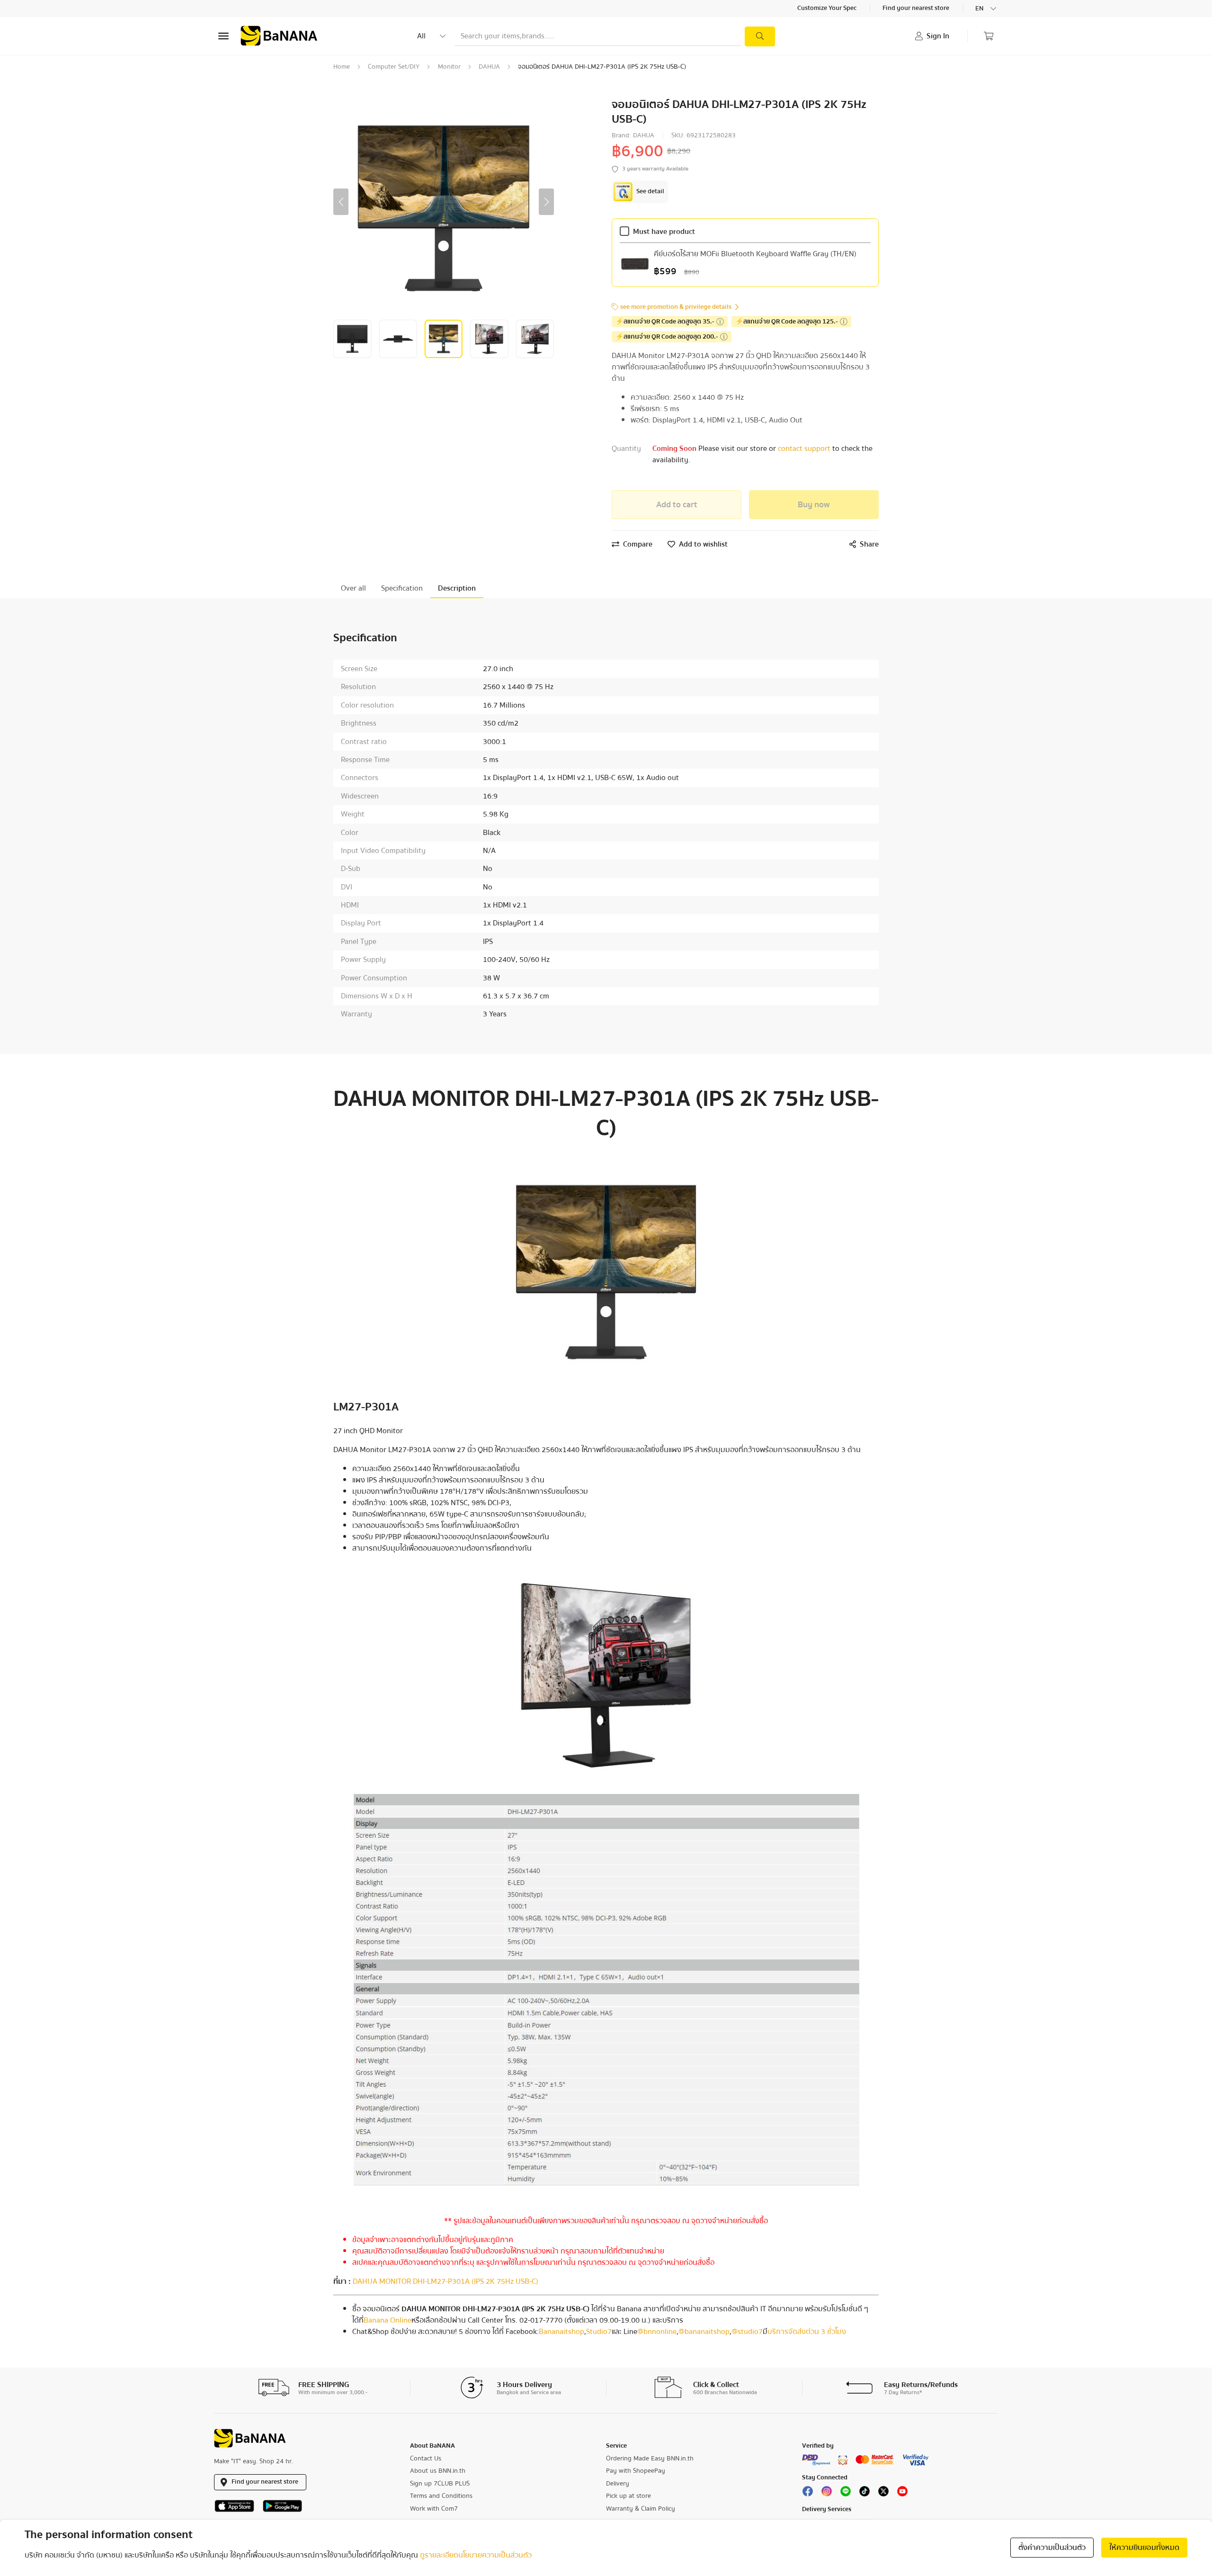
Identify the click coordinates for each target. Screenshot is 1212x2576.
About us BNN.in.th (438, 2471)
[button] (341, 202)
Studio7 (599, 2332)
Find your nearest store (917, 9)
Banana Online (388, 2320)
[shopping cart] (989, 36)
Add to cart (677, 505)
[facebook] (808, 2494)
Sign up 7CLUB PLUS (440, 2484)
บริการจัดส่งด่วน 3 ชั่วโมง (807, 2332)
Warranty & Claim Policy (641, 2509)
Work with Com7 (434, 2509)
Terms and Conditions (441, 2496)
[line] (846, 2494)
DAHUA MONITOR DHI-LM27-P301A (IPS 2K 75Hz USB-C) (446, 2281)
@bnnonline (657, 2332)
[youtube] (902, 2494)
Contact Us (426, 2459)
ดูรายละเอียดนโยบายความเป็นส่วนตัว (476, 2555)
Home (342, 67)
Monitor (449, 67)
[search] (760, 36)
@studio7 (747, 2332)
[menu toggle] (223, 36)
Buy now (814, 505)
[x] (883, 2494)
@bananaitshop (704, 2332)
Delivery (618, 2484)
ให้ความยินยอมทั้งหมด (1144, 2548)
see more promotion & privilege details (676, 307)
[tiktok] (864, 2494)
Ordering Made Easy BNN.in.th (650, 2459)
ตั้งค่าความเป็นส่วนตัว (1052, 2548)
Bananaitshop (561, 2332)
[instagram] (827, 2494)
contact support (805, 449)
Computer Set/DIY (394, 67)
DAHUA (489, 67)
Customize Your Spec (828, 9)
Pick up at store (628, 2496)
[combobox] (987, 9)
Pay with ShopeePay (636, 2471)
